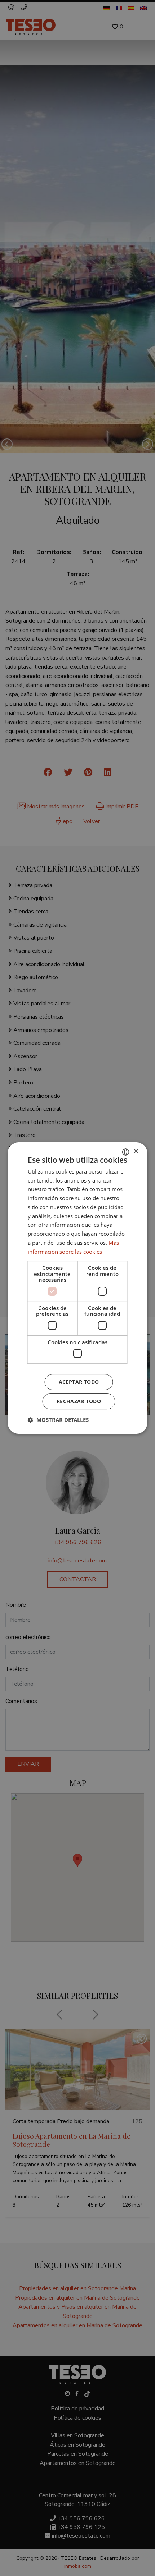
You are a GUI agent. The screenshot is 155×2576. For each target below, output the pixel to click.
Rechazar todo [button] (79, 1401)
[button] (58, 1420)
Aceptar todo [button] (79, 1382)
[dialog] (77, 1288)
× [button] (136, 1151)
